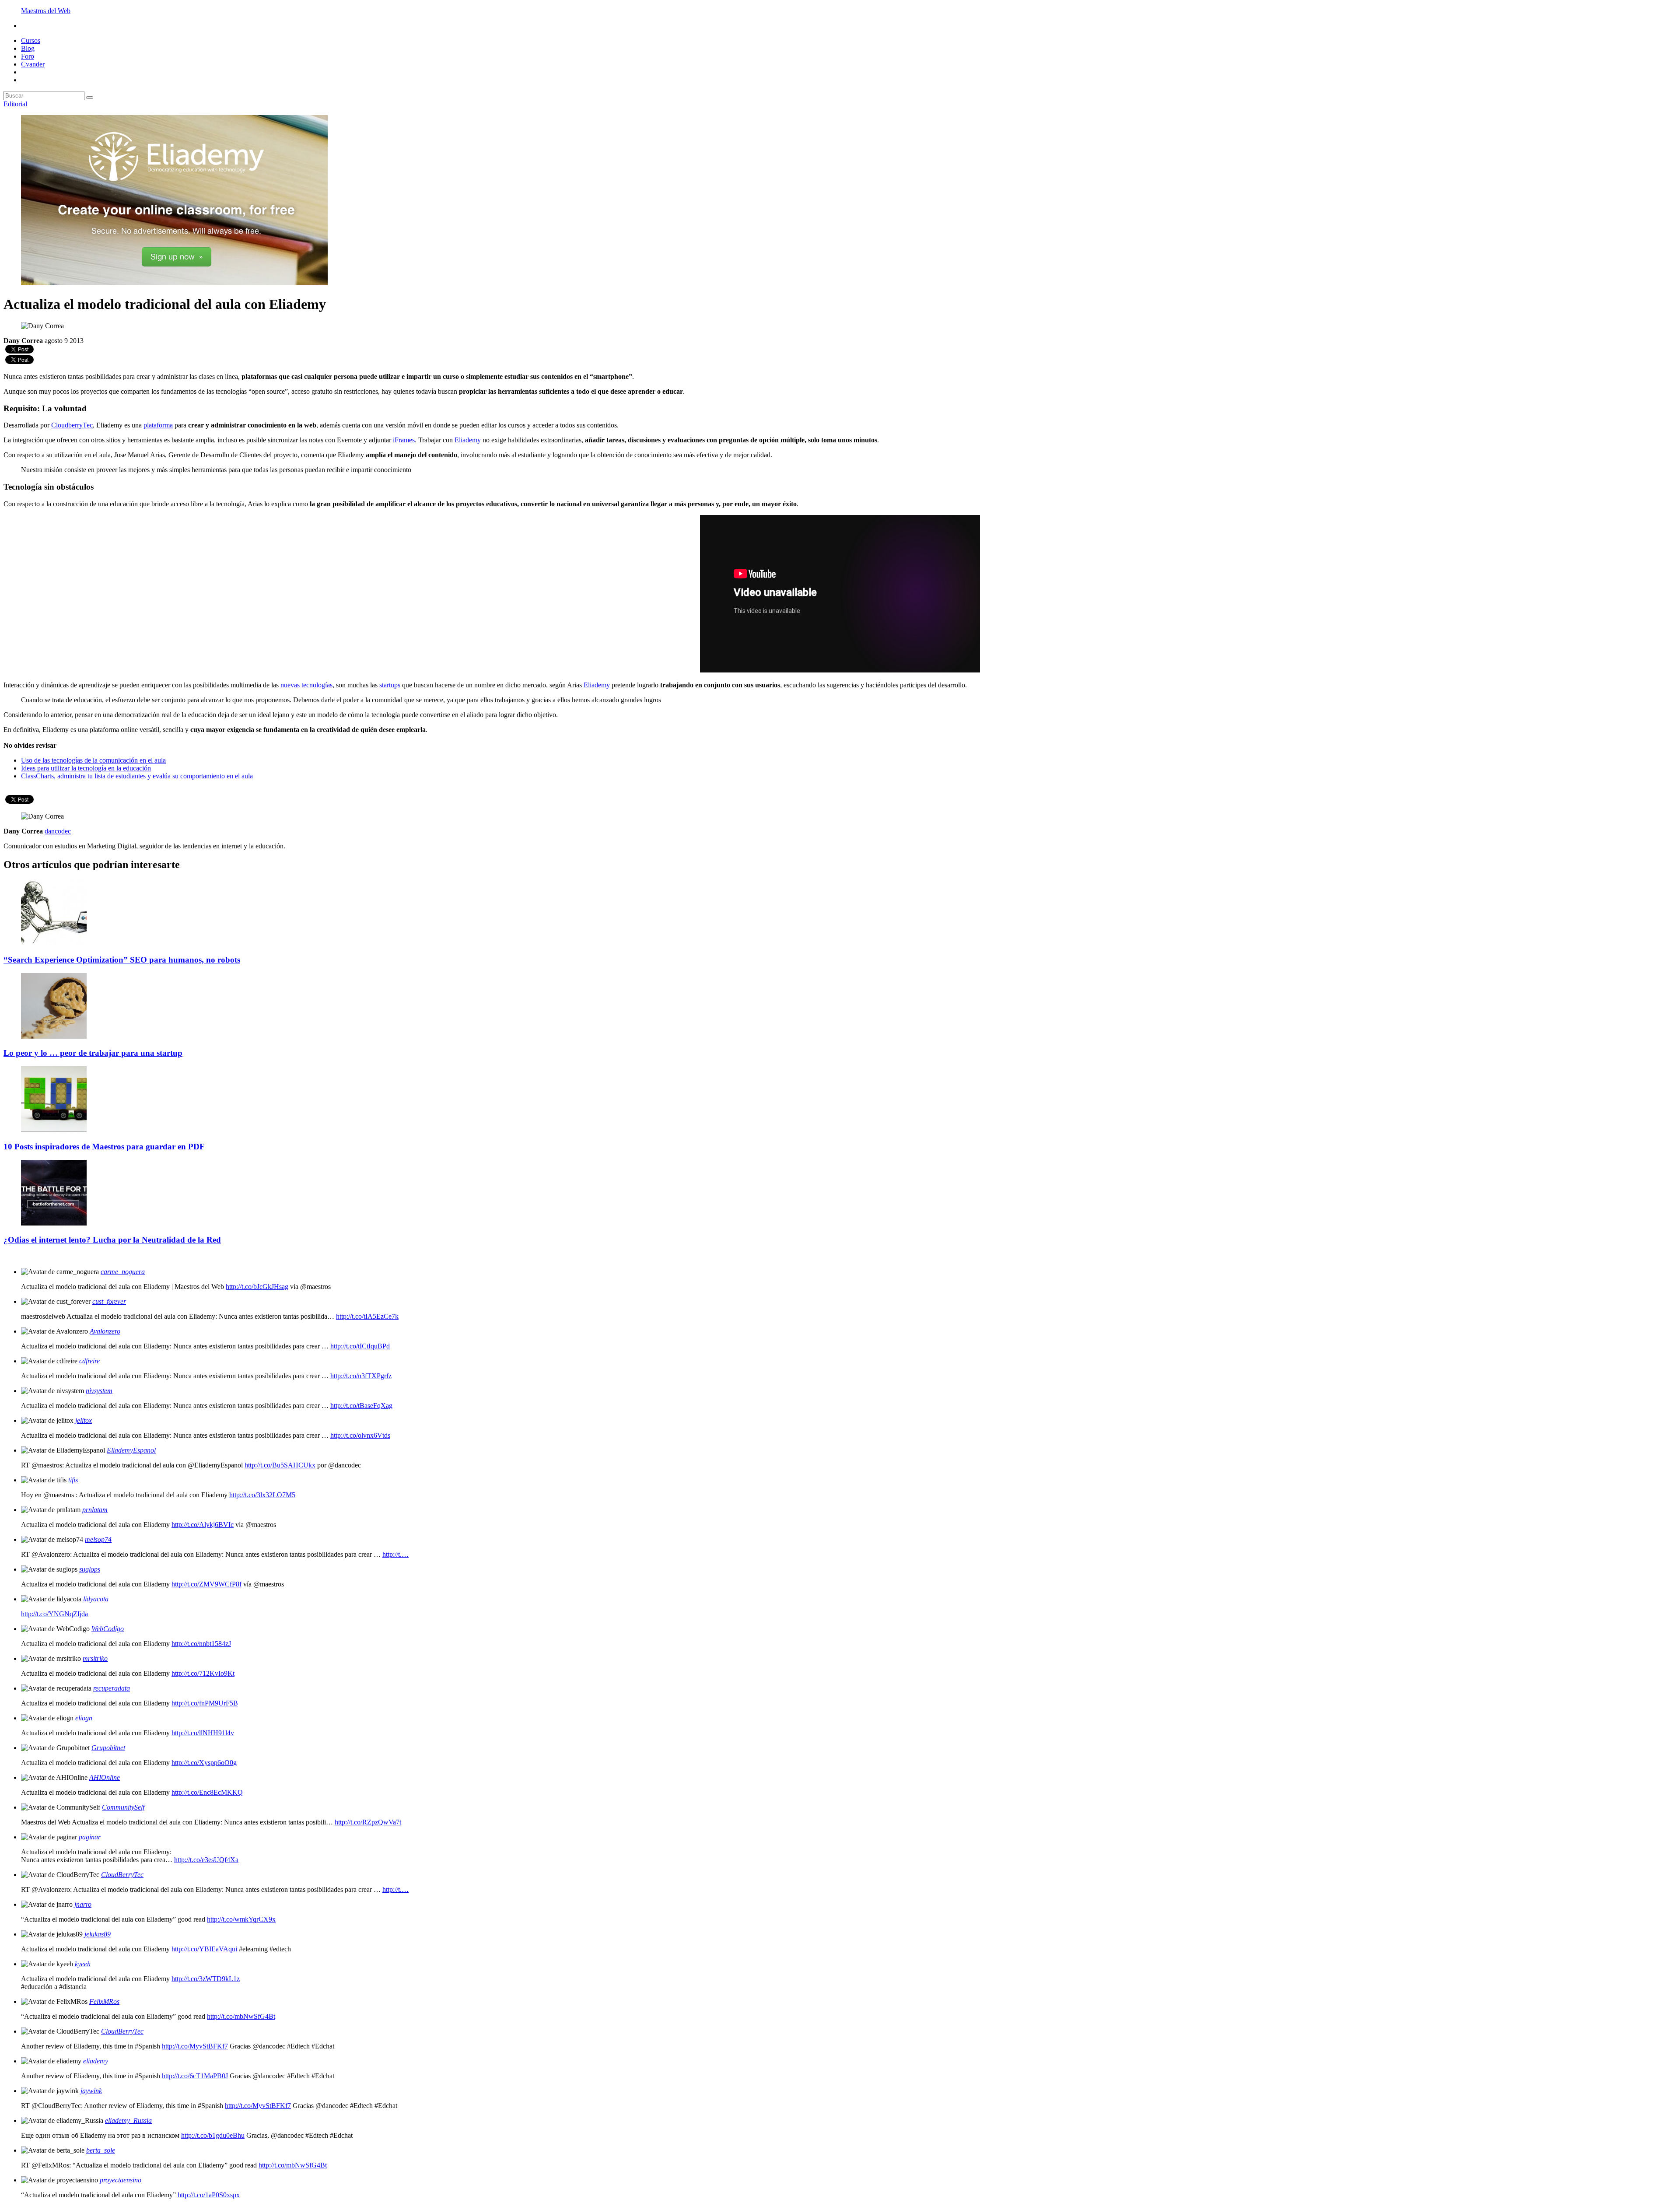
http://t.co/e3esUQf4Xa (206, 1860)
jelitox (84, 1420)
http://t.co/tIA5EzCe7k (367, 1316)
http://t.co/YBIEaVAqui (204, 1949)
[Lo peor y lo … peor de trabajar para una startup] (54, 1036)
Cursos (31, 40)
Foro (28, 56)
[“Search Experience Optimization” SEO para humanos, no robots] (54, 943)
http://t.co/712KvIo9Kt (203, 1673)
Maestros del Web (46, 11)
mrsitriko (95, 1658)
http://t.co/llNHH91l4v (203, 1733)
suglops (90, 1569)
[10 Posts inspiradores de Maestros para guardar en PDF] (54, 1129)
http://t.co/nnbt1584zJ (201, 1644)
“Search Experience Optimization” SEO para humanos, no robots (122, 960)
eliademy (96, 2061)
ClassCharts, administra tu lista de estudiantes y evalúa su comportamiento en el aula (137, 776)
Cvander (33, 64)
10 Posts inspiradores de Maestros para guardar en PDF (104, 1147)
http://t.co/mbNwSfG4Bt (241, 2016)
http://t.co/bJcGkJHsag (257, 1287)
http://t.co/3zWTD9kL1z (206, 1979)
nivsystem (99, 1391)
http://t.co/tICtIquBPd (360, 1346)
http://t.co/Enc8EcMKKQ (207, 1792)
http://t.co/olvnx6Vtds (360, 1435)
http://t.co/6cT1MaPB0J (195, 2076)
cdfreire (89, 1361)
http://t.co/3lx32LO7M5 (262, 1495)
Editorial (15, 104)
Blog (28, 48)
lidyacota (96, 1599)
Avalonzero (105, 1331)
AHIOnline (105, 1777)
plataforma (158, 425)
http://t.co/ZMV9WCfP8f (206, 1584)
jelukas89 (98, 1934)
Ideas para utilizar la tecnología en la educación (86, 768)
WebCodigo (108, 1629)
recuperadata (112, 1688)
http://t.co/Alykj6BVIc (203, 1525)
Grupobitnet (108, 1748)
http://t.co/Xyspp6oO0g (204, 1763)
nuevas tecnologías (306, 685)
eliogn (84, 1718)
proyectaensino (121, 2180)
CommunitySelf (123, 1807)
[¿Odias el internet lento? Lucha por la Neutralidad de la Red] (54, 1223)
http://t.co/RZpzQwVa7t (368, 1822)
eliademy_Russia (128, 2120)
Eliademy (468, 440)
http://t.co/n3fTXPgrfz (361, 1376)
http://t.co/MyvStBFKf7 (195, 2046)
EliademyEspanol (131, 1450)
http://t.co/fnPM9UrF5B (205, 1703)
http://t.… (395, 1554)
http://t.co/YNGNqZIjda (54, 1614)
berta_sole (101, 2150)
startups (390, 685)
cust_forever (109, 1301)
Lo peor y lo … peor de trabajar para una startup (93, 1053)
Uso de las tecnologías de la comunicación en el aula (93, 760)
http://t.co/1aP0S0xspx (209, 2195)
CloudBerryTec (122, 1875)
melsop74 (98, 1539)
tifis (73, 1480)
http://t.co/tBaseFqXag (361, 1406)
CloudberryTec (72, 425)
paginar (90, 1837)
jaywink (91, 2091)
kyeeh (83, 1964)
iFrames (404, 440)
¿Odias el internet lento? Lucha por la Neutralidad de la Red (112, 1240)
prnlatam (95, 1510)
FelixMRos (104, 2001)
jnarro (83, 1904)
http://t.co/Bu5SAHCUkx (280, 1465)
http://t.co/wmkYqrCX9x (241, 1919)
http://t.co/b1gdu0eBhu (213, 2135)
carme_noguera (123, 1272)
